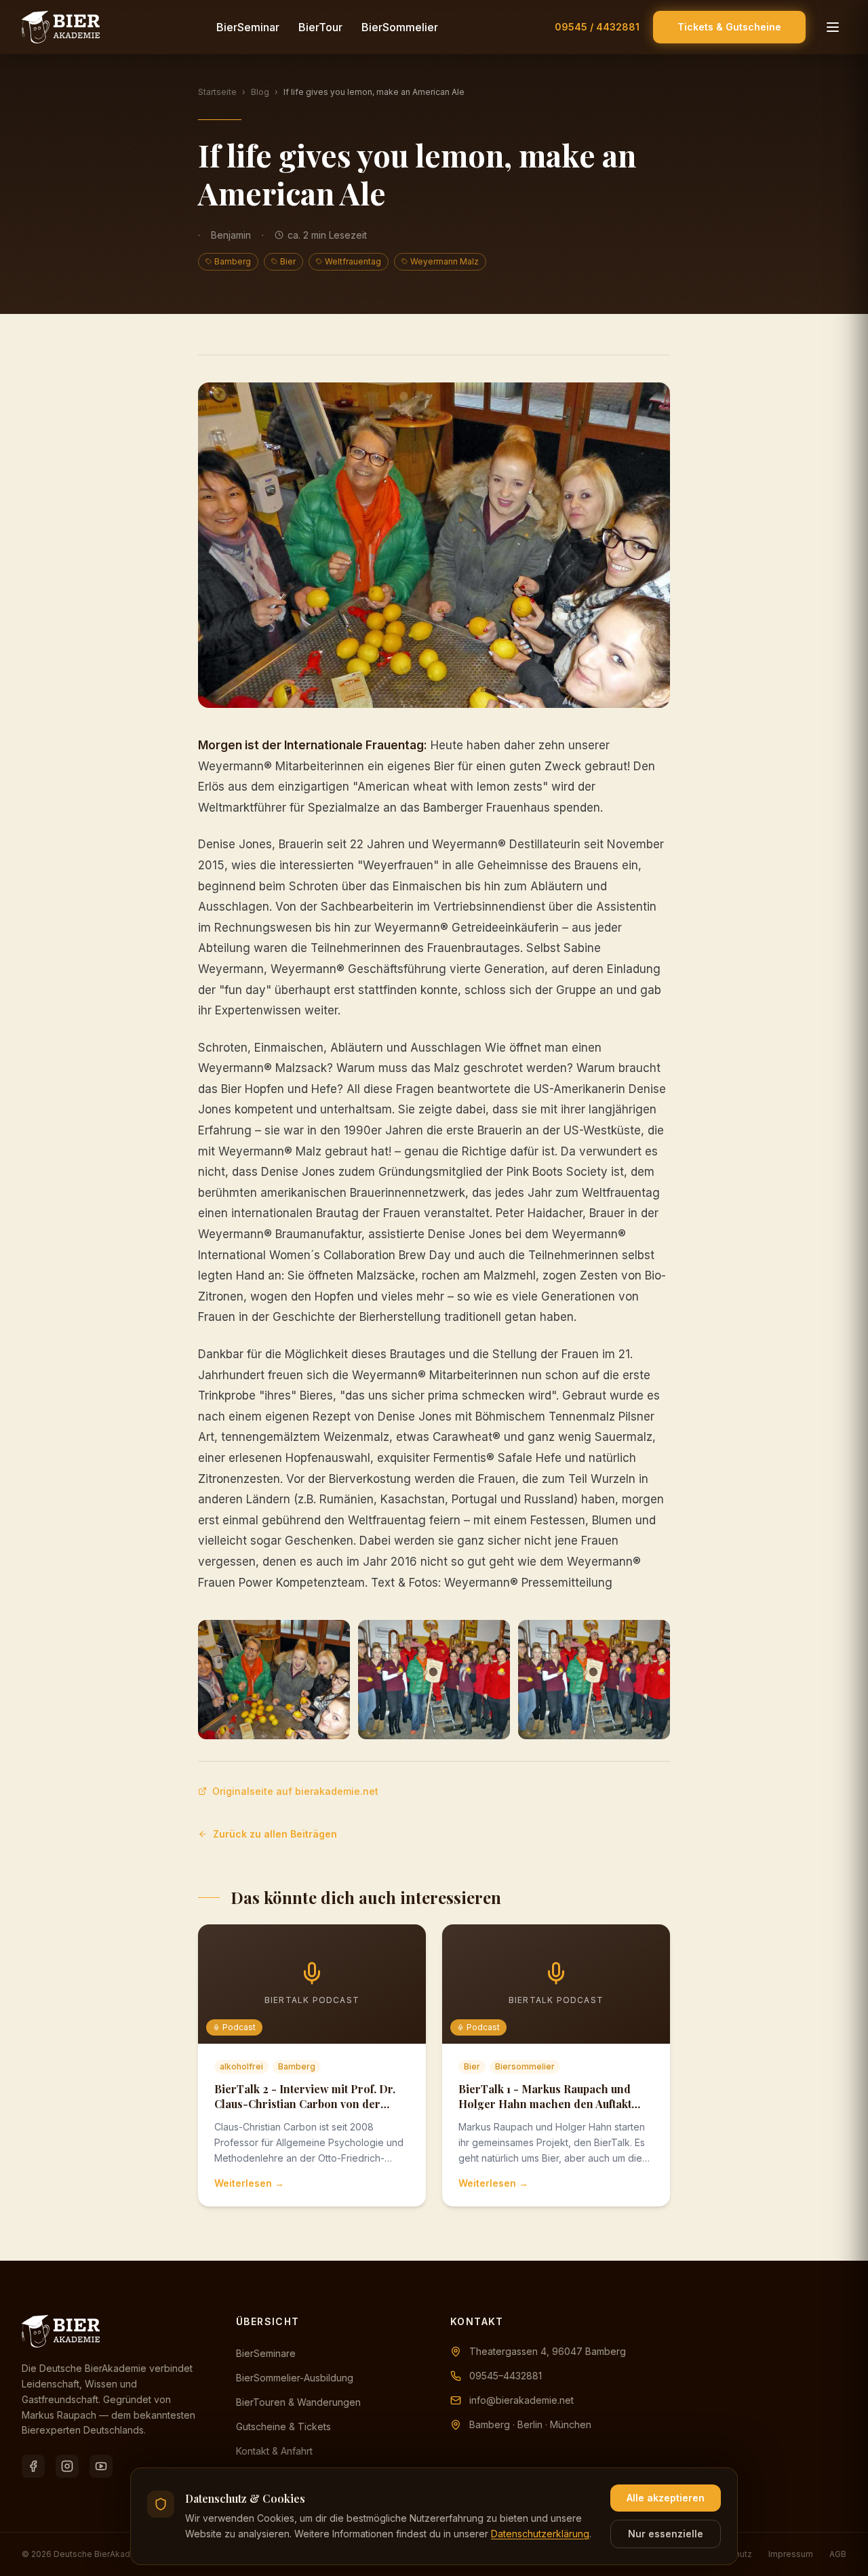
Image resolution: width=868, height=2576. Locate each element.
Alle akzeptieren (666, 2498)
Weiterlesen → (249, 2183)
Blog (260, 92)
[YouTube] (101, 2466)
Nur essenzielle (666, 2534)
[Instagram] (67, 2466)
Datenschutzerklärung (540, 2534)
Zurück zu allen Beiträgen (275, 1834)
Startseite (217, 92)
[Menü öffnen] (833, 27)
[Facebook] (33, 2466)
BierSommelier (400, 27)
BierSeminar (248, 27)
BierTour (320, 27)
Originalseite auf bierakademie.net (295, 1791)
